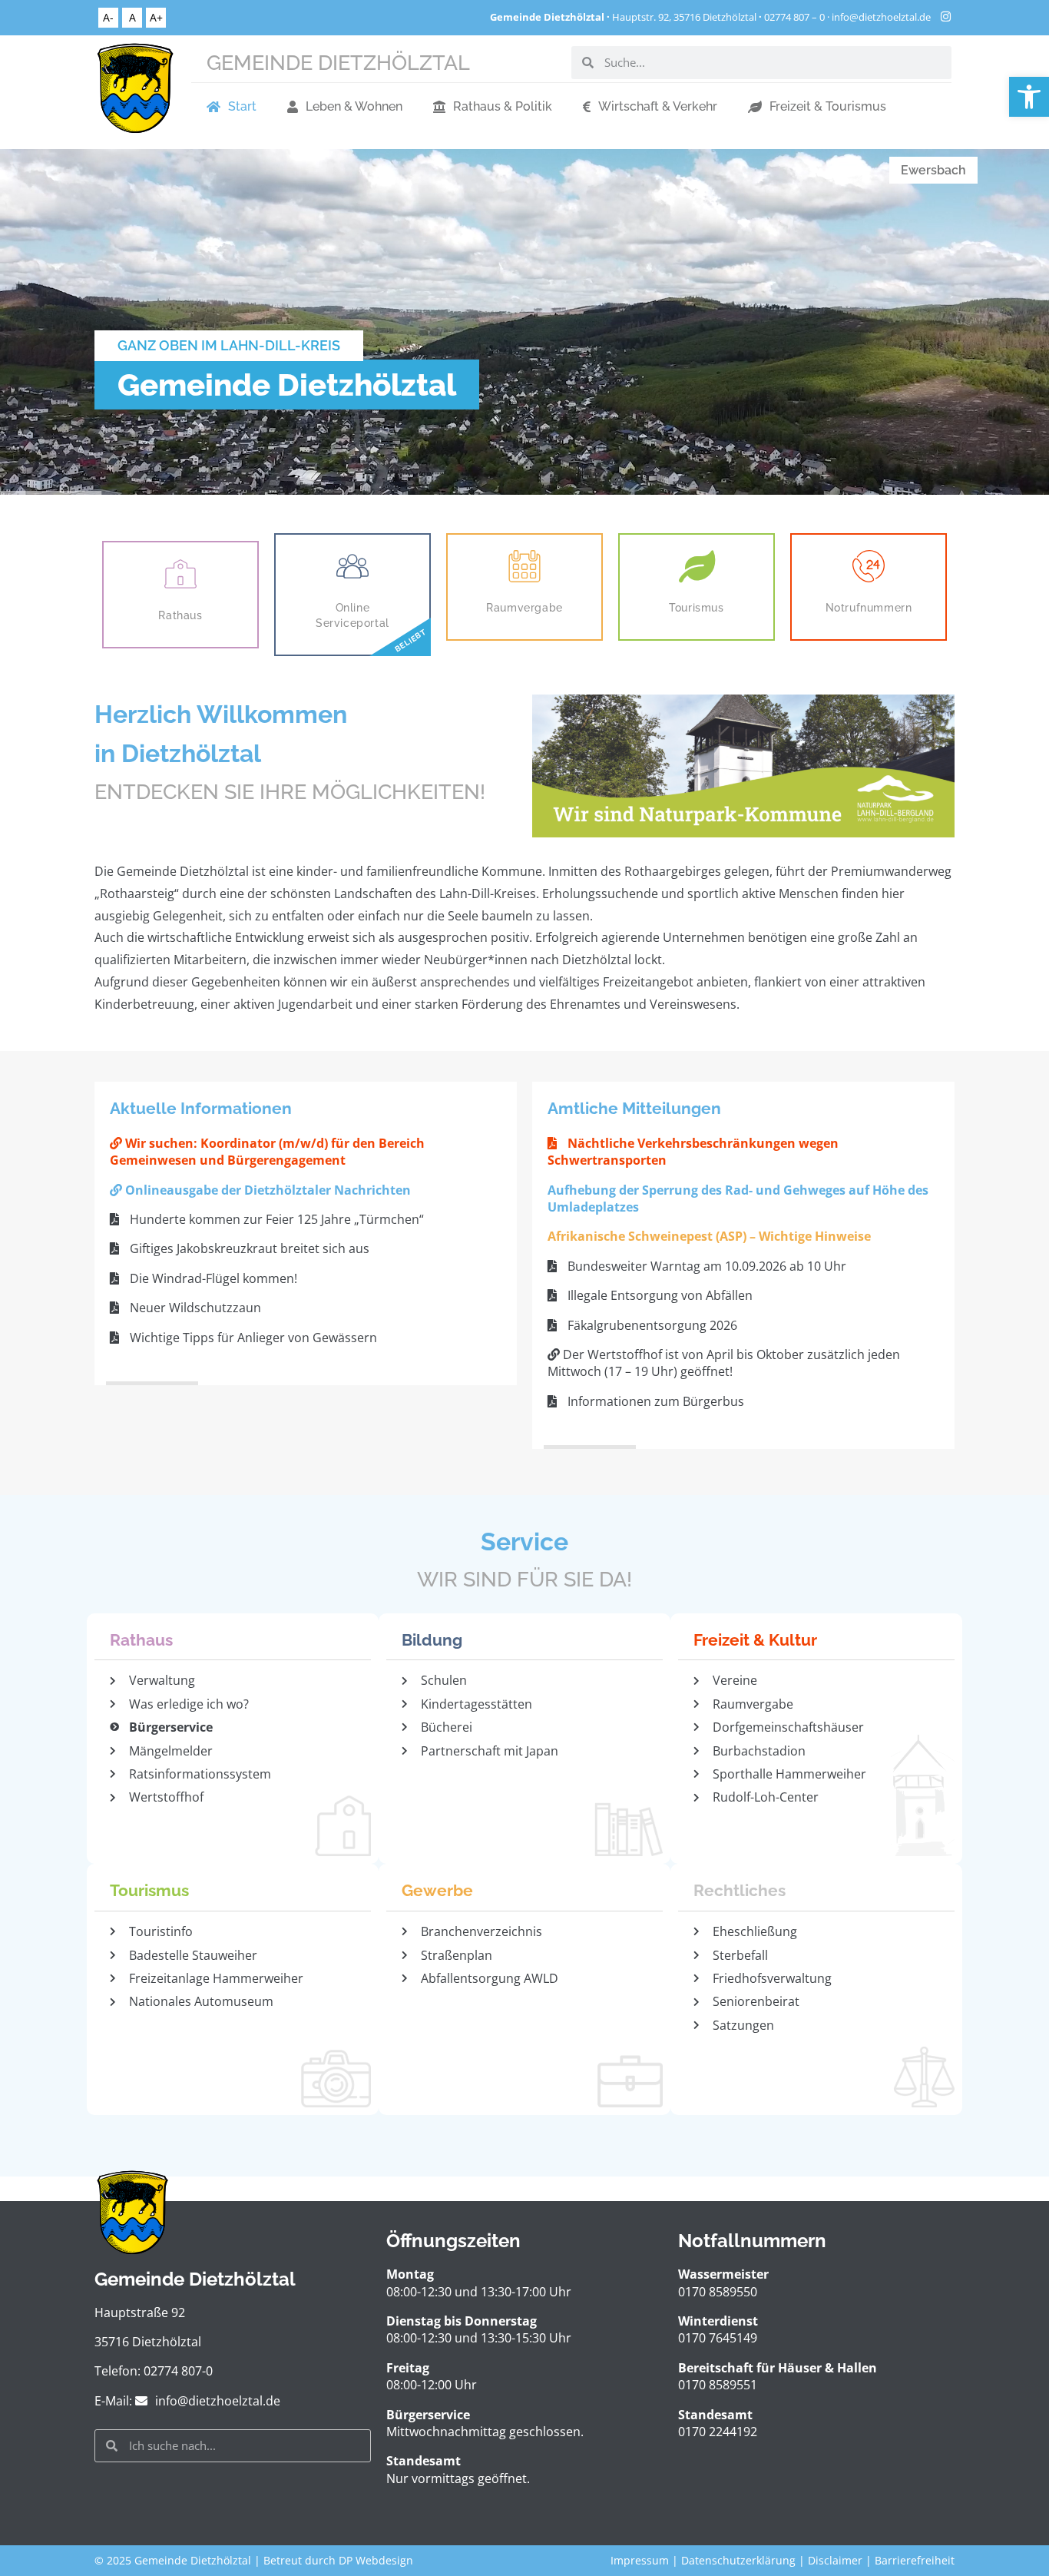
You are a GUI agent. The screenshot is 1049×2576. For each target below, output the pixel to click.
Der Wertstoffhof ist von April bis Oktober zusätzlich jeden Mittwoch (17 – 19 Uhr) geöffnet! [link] (724, 1363)
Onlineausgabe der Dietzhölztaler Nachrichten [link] (266, 1190)
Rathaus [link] (180, 615)
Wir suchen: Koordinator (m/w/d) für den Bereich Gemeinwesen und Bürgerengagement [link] (267, 1152)
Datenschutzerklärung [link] (738, 2560)
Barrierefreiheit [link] (915, 2560)
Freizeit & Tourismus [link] (828, 106)
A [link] (132, 17)
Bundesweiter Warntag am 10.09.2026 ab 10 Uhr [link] (705, 1266)
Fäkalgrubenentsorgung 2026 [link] (651, 1325)
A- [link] (108, 17)
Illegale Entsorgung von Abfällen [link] (659, 1295)
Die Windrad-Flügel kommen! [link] (212, 1278)
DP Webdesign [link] (376, 2560)
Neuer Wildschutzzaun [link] (194, 1308)
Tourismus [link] (696, 607)
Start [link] (242, 106)
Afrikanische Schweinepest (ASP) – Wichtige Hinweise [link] (709, 1236)
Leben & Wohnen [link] (354, 106)
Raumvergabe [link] (524, 607)
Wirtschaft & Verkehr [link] (658, 106)
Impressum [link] (640, 2560)
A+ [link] (156, 17)
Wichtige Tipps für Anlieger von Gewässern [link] (252, 1338)
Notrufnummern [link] (869, 607)
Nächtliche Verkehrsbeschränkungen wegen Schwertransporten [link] (693, 1152)
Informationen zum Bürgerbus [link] (654, 1401)
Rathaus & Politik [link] (503, 106)
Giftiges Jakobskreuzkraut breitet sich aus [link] (248, 1248)
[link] (1029, 97)
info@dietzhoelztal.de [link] (881, 17)
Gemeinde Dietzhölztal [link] (338, 62)
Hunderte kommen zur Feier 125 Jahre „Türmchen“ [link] (275, 1219)
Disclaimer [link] (835, 2560)
